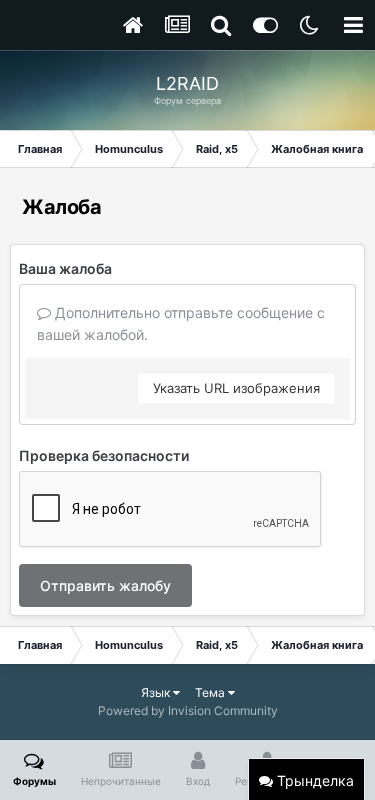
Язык (157, 692)
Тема (211, 692)
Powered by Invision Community (188, 710)
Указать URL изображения (236, 388)
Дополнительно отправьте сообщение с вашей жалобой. (181, 323)
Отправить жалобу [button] (105, 585)
